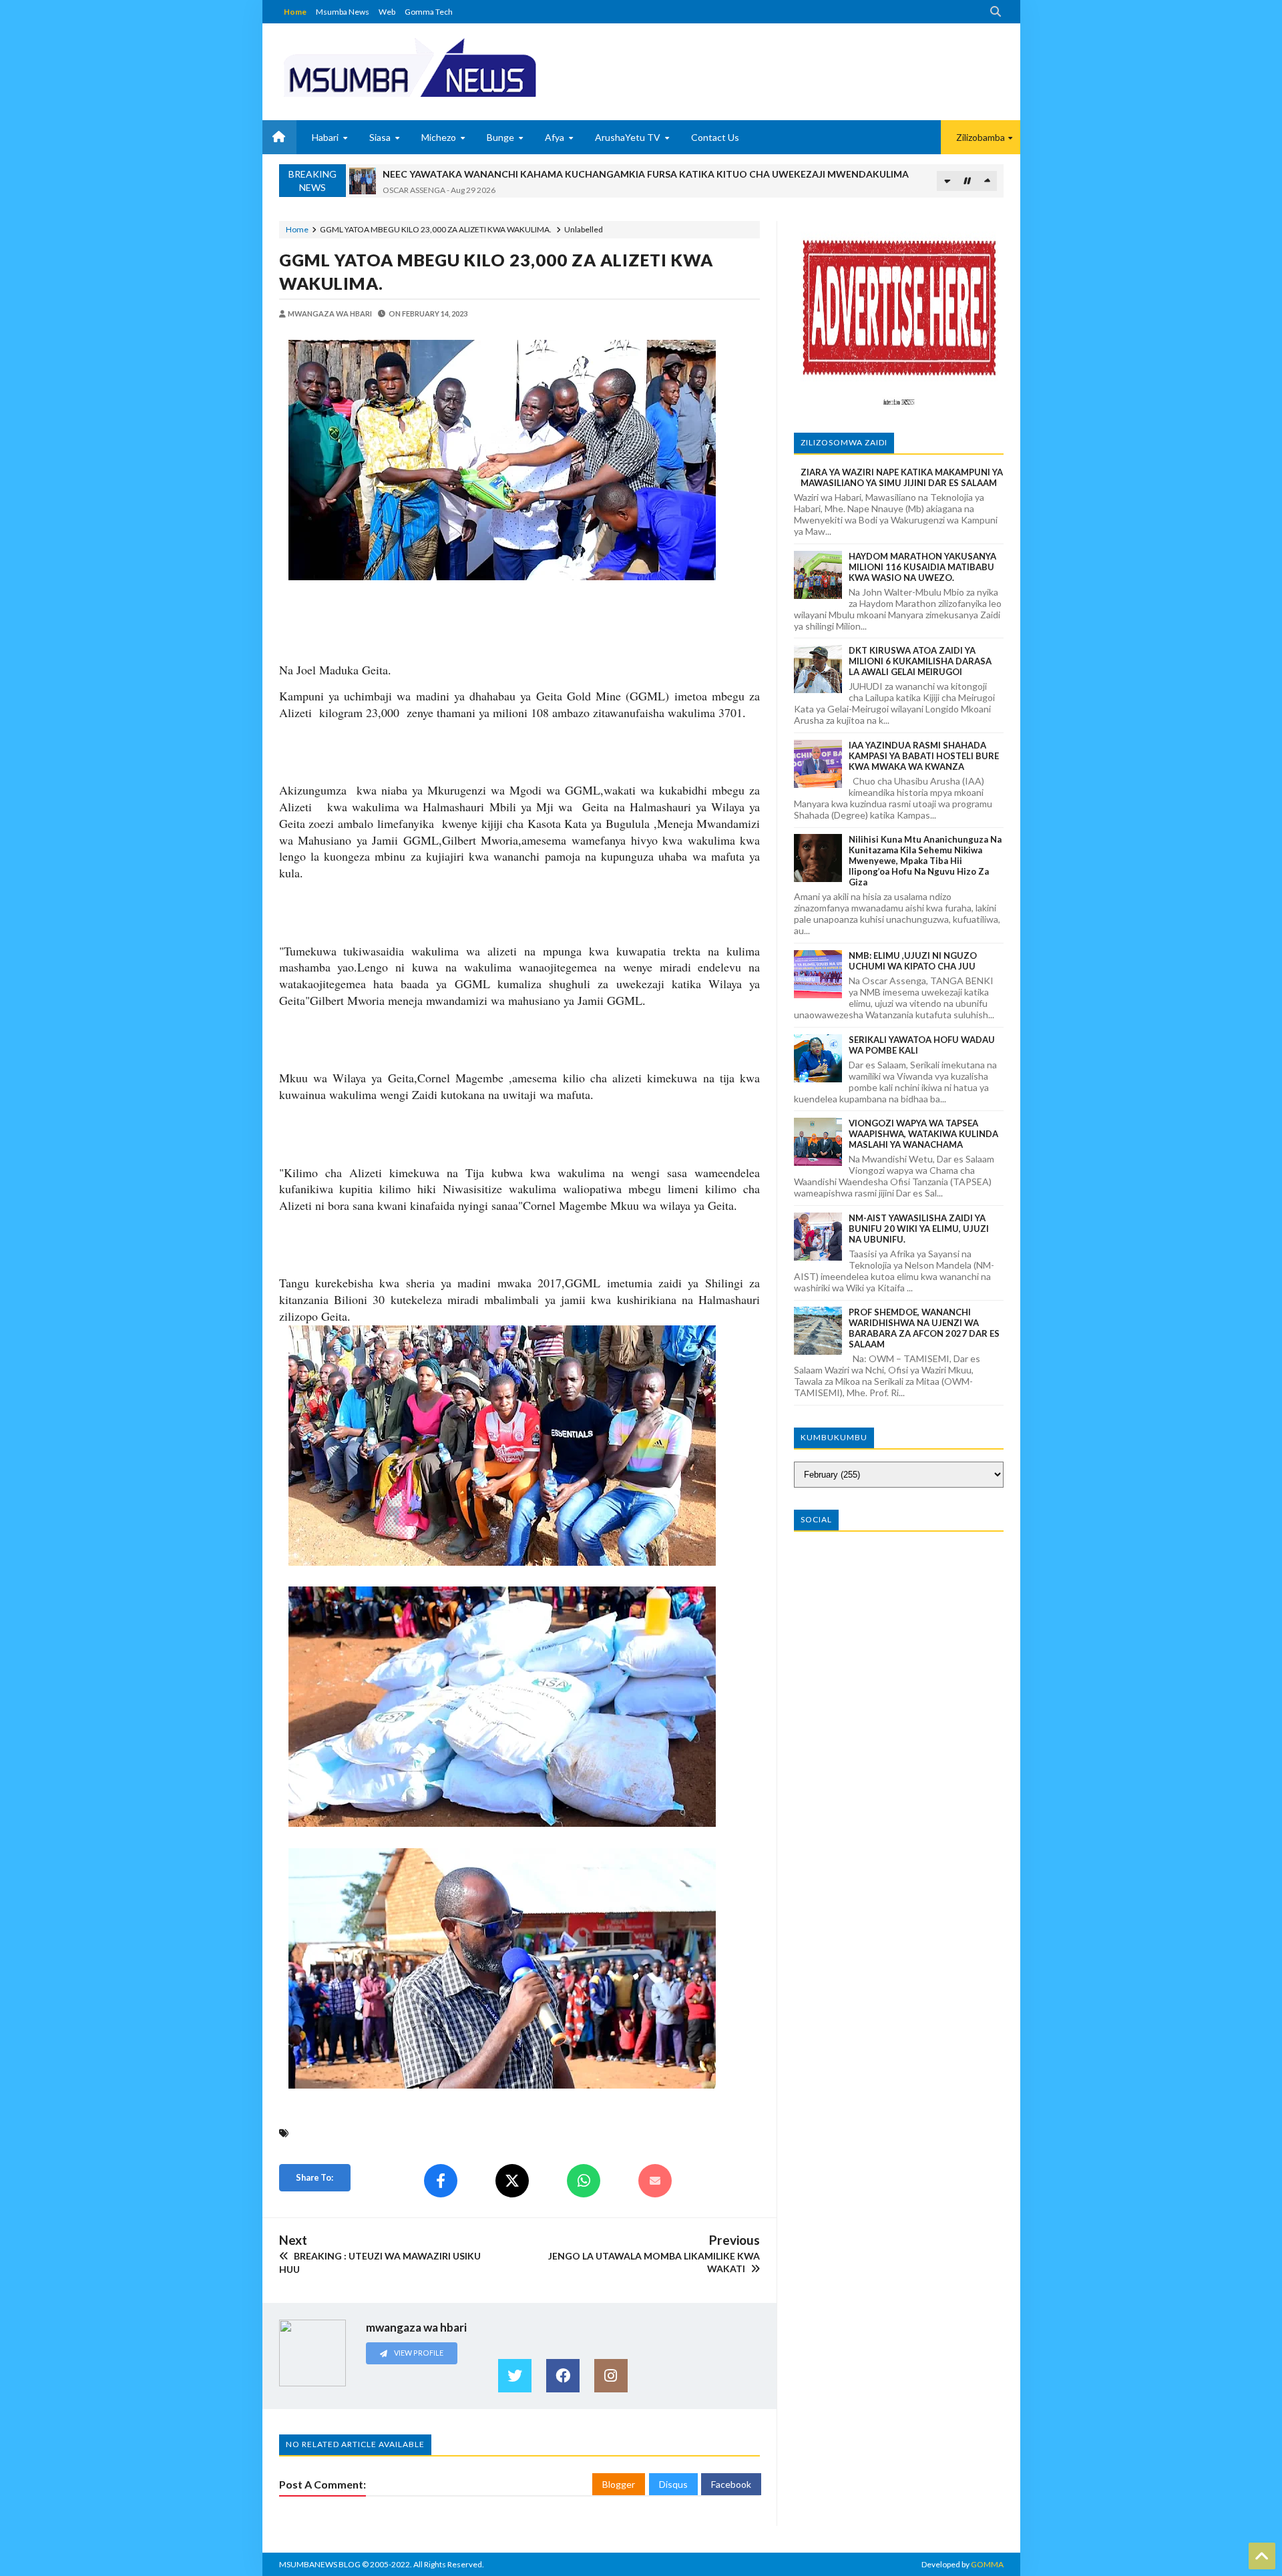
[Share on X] (512, 2181)
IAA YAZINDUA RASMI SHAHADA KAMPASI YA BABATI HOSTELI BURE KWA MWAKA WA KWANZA (924, 756)
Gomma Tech (429, 12)
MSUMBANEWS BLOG (320, 2564)
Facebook (731, 2484)
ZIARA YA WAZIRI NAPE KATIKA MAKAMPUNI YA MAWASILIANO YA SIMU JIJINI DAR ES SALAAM (902, 477)
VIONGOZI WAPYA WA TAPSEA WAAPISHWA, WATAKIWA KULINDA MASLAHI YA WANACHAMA (923, 1134)
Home (295, 12)
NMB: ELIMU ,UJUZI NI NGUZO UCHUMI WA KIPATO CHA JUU (913, 961)
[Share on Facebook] (441, 2181)
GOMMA (987, 2564)
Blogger (619, 2484)
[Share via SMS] (655, 2181)
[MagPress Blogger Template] (459, 67)
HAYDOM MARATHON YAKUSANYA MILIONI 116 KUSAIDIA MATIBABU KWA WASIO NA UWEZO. (922, 567)
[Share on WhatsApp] (584, 2181)
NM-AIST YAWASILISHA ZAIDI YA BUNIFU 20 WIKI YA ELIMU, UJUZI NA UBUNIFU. (919, 1229)
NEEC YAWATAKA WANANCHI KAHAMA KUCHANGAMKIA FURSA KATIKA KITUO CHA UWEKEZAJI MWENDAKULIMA (646, 174)
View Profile (418, 2353)
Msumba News (343, 12)
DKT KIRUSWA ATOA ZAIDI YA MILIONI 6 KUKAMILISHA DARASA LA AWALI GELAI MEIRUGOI (920, 661)
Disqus (673, 2484)
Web (387, 12)
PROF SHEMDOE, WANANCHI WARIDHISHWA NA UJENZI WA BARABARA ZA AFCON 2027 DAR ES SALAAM (924, 1328)
